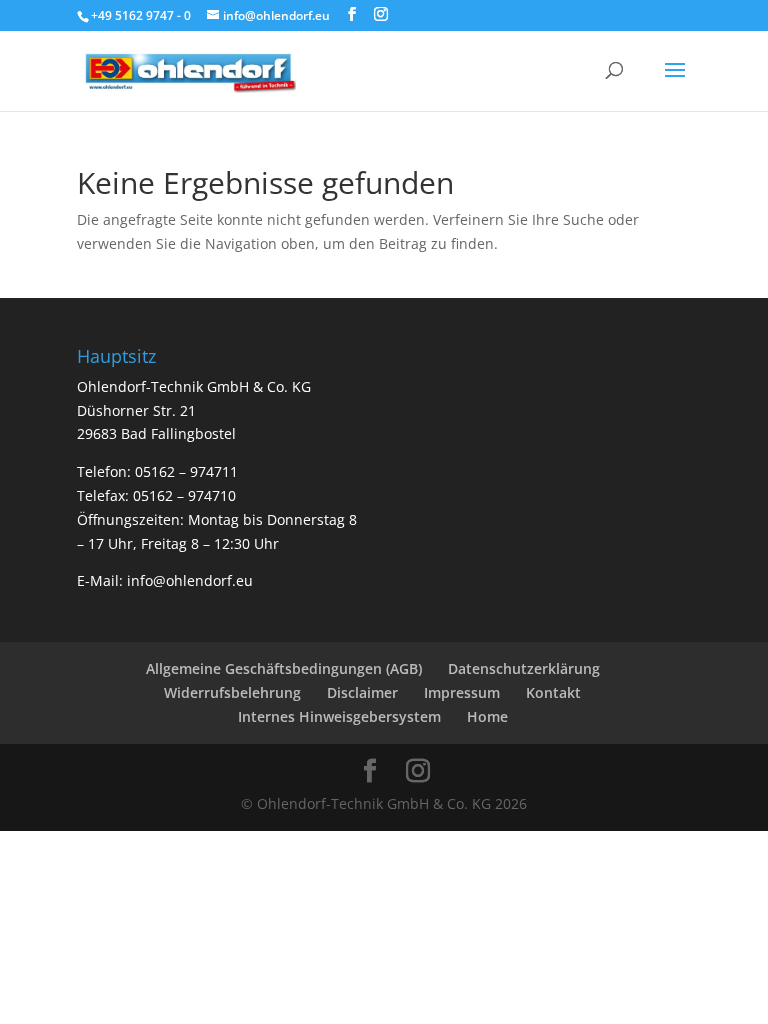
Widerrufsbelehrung (232, 692)
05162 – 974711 (186, 471)
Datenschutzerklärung (524, 668)
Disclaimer (362, 692)
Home (487, 716)
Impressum (462, 692)
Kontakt (553, 692)
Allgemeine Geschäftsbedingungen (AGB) (284, 668)
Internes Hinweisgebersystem (339, 716)
